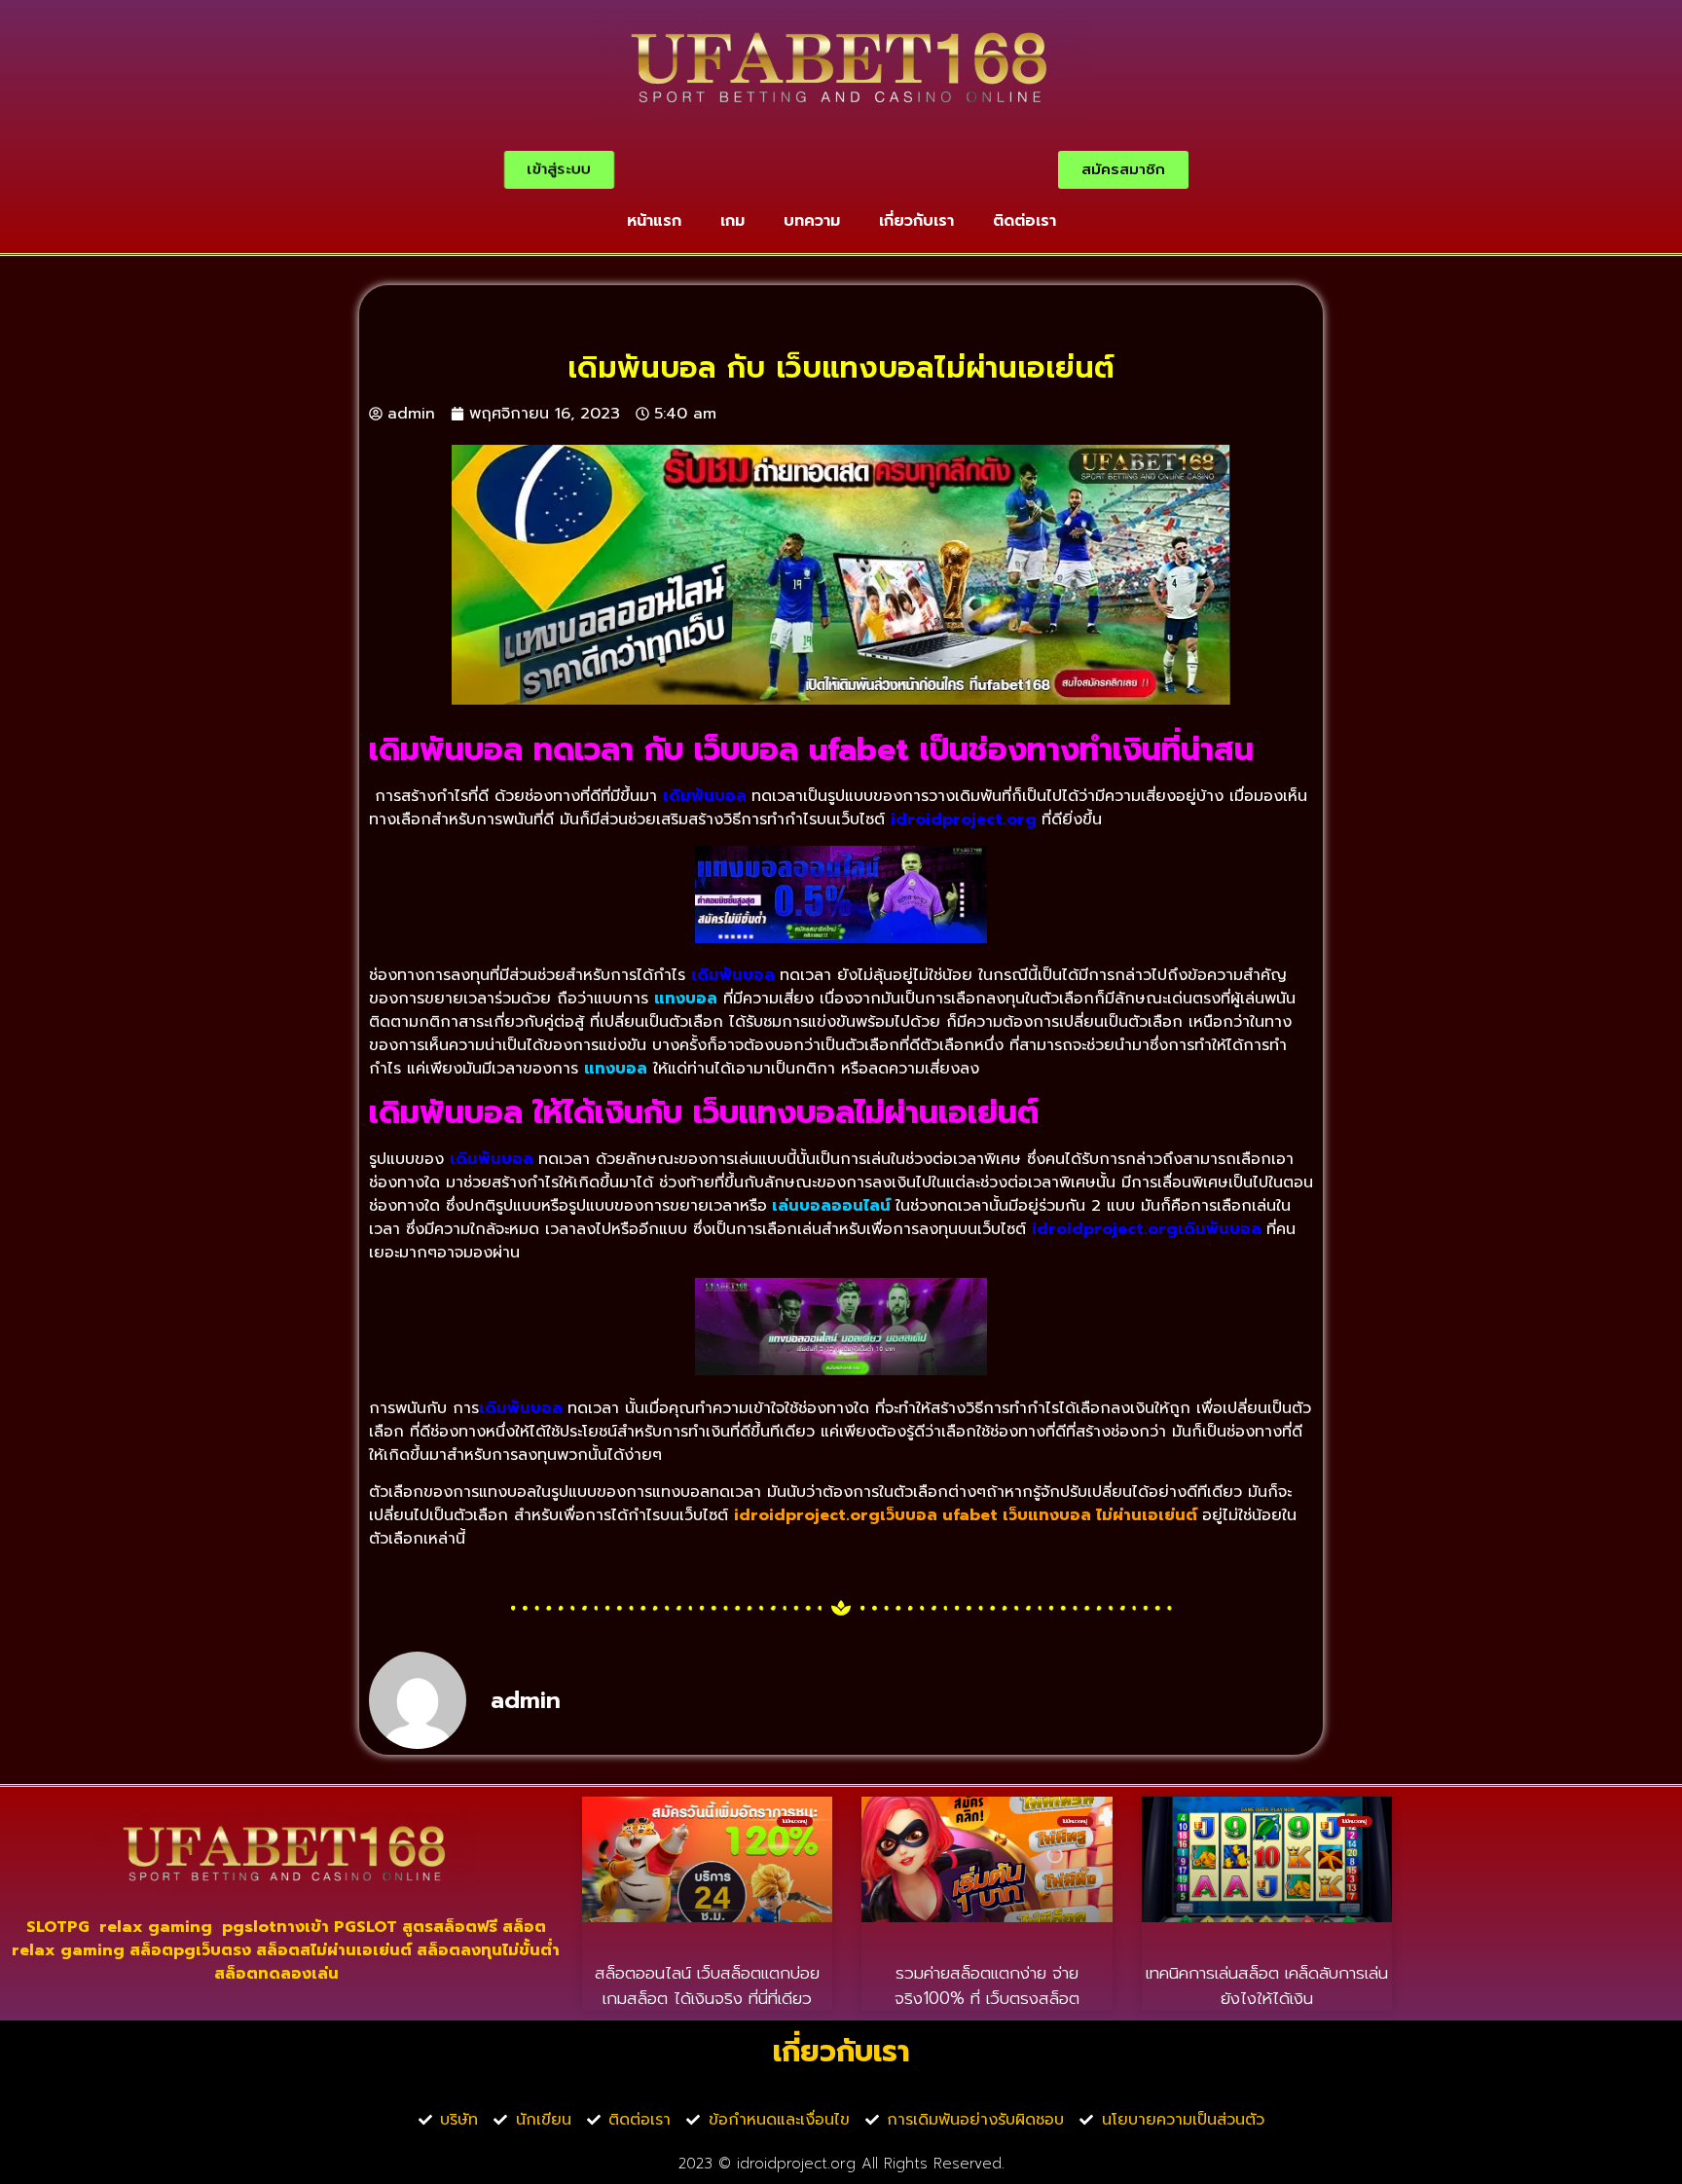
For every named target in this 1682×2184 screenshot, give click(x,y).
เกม (732, 221)
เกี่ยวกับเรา (916, 221)
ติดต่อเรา (1024, 221)
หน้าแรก (654, 221)
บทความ (812, 221)
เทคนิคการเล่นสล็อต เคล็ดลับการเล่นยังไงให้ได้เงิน (1267, 1985)
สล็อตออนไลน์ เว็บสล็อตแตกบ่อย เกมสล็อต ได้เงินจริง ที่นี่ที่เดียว (707, 1985)
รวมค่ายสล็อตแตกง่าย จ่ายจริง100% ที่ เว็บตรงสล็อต (987, 1985)
